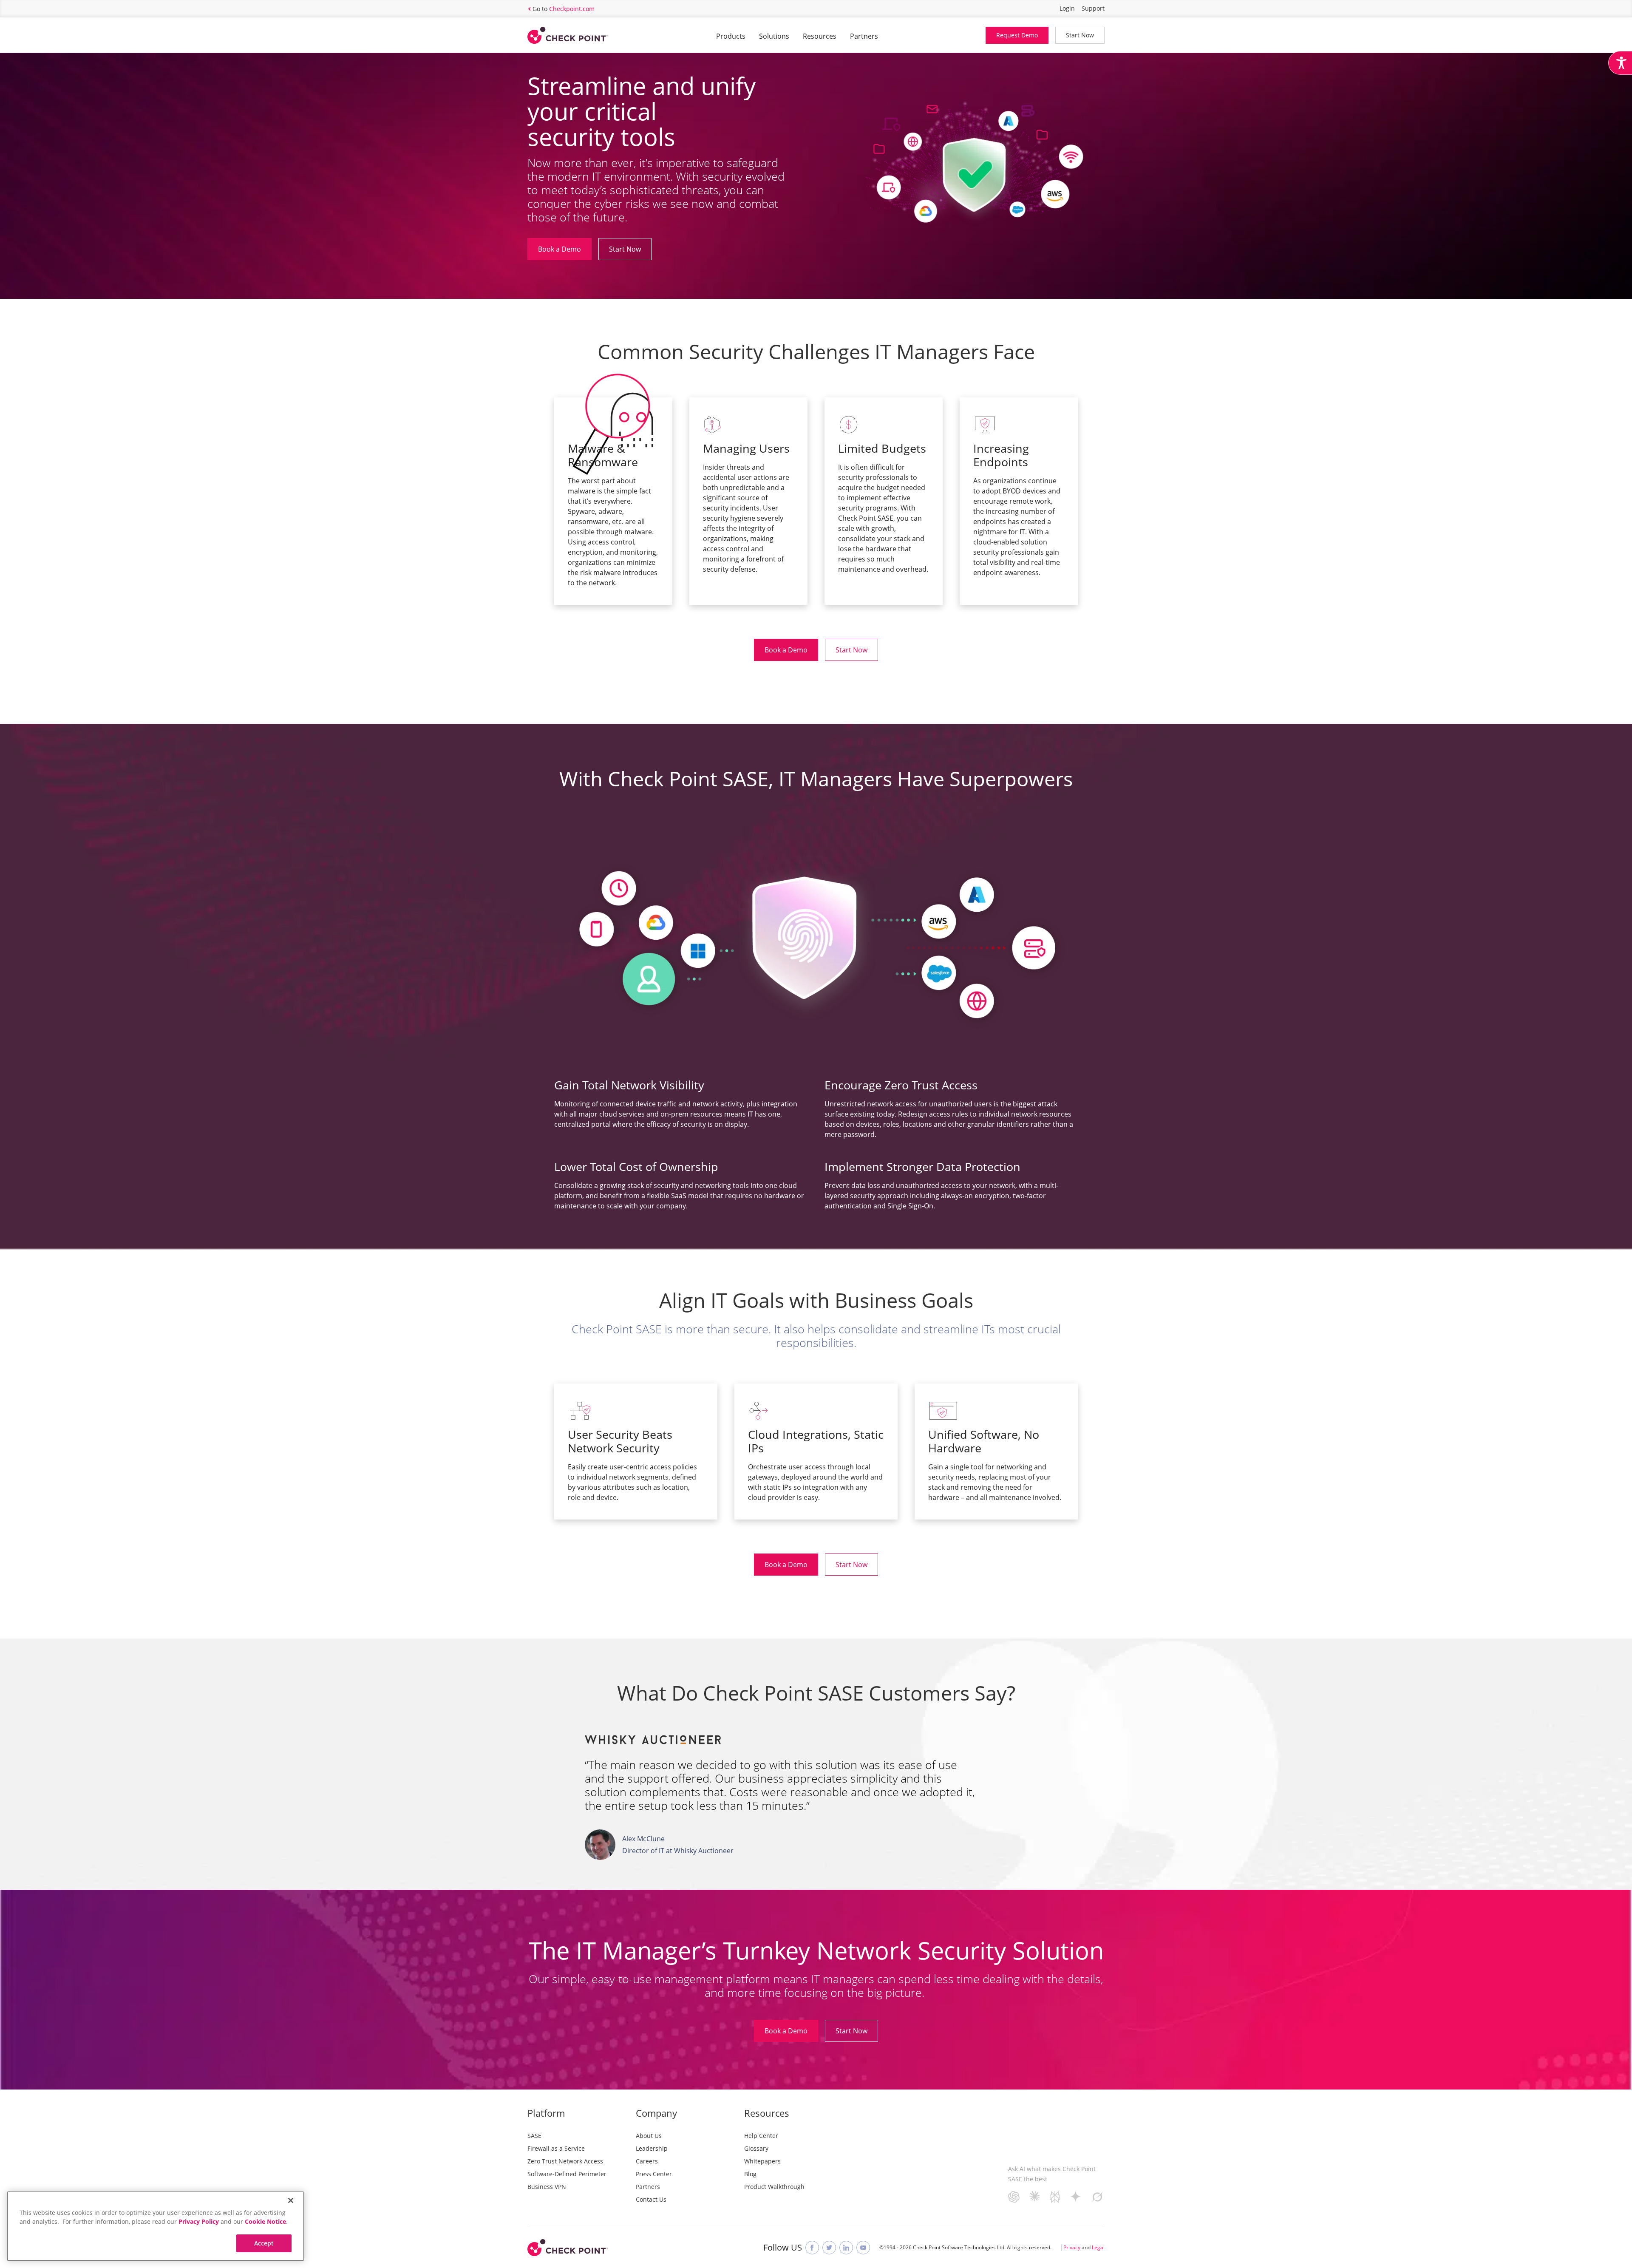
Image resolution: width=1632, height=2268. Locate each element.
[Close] (291, 2200)
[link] (1620, 63)
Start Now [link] (1080, 35)
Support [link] (1093, 8)
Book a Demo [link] (560, 249)
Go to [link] (564, 9)
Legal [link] (1098, 2247)
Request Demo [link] (1017, 35)
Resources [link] (820, 36)
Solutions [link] (774, 36)
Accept (264, 2243)
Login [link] (1067, 8)
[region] (156, 2226)
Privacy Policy (199, 2221)
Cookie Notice (265, 2221)
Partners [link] (864, 36)
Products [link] (731, 36)
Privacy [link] (1072, 2247)
